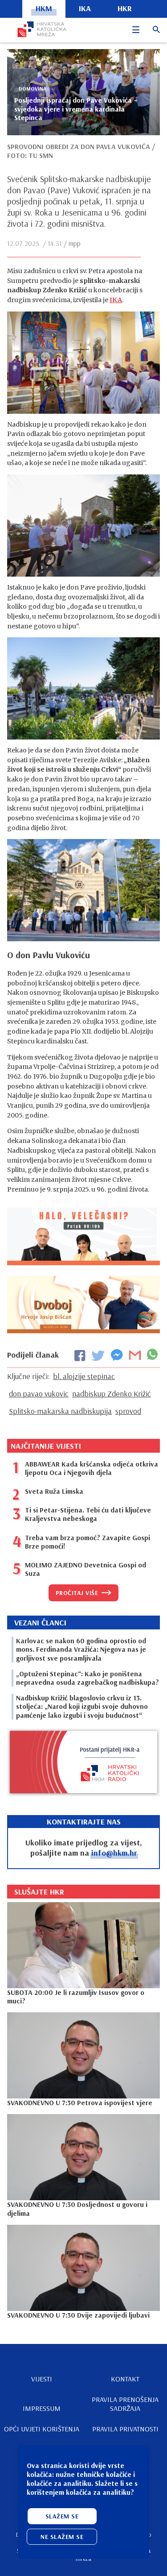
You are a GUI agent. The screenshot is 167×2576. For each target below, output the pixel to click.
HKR (125, 8)
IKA (116, 300)
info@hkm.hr (114, 1853)
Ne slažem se (62, 2537)
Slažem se (62, 2516)
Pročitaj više (77, 1593)
